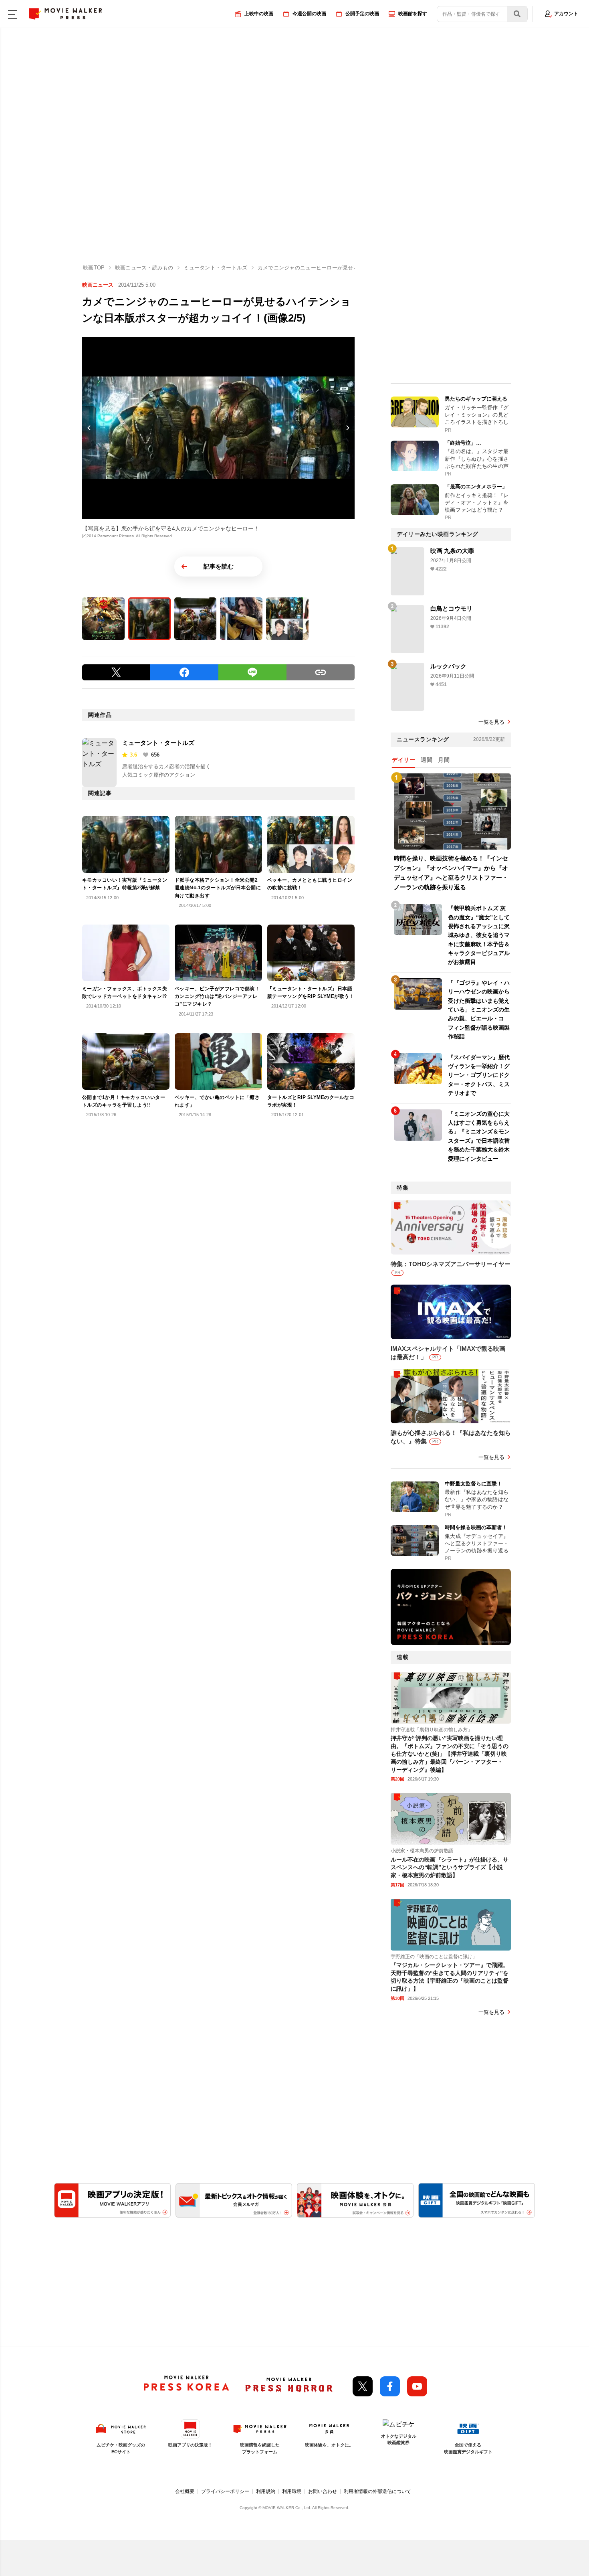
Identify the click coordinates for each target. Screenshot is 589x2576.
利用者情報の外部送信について (377, 2491)
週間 (427, 760)
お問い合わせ (323, 2491)
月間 (444, 760)
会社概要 (185, 2491)
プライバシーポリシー (225, 2491)
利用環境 (292, 2491)
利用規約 (266, 2491)
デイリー (403, 760)
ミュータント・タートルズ (158, 743)
